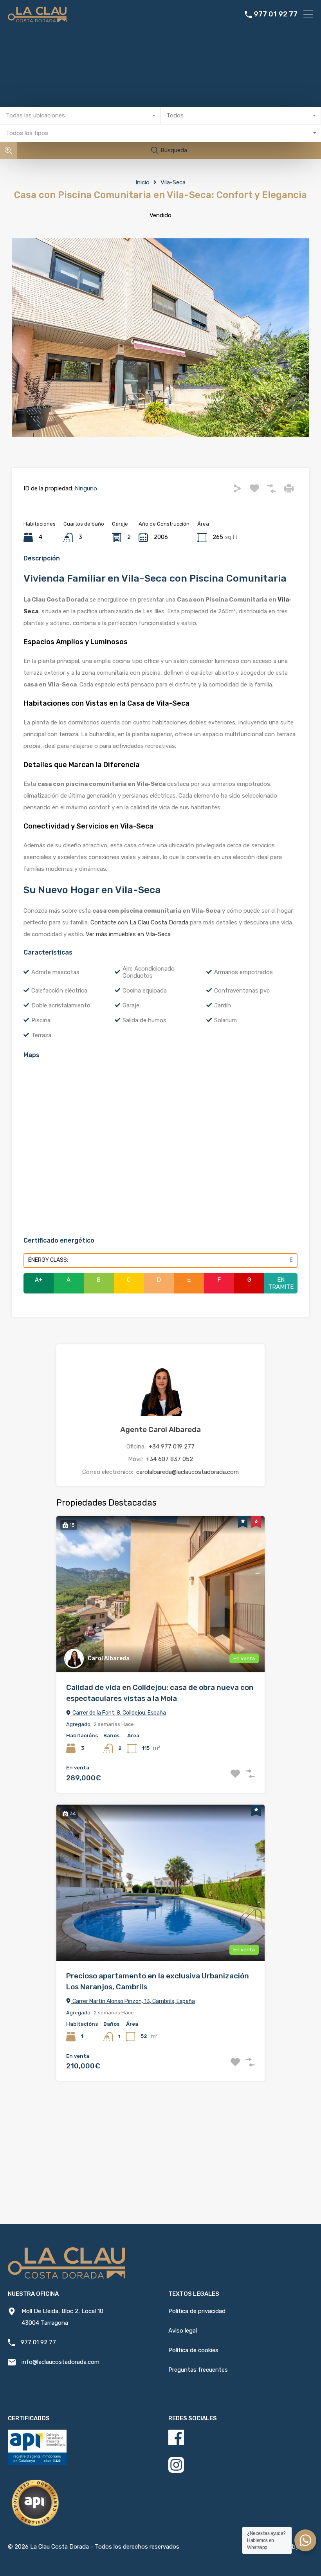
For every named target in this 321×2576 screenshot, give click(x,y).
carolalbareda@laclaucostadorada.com (188, 1472)
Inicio (142, 182)
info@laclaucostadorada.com (60, 2362)
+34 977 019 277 (172, 1447)
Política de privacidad (197, 2311)
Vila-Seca (173, 182)
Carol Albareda (109, 1658)
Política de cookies (193, 2350)
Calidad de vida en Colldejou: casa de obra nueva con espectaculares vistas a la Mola (160, 1693)
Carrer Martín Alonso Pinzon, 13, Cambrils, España (133, 2001)
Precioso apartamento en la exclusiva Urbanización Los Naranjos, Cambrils (158, 1982)
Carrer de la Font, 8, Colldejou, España (119, 1713)
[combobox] (80, 116)
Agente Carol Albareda (160, 1429)
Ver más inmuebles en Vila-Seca (128, 934)
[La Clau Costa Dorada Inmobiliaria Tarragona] (37, 19)
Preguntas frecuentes (198, 2370)
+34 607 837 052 (170, 1459)
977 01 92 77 (276, 14)
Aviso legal (183, 2331)
